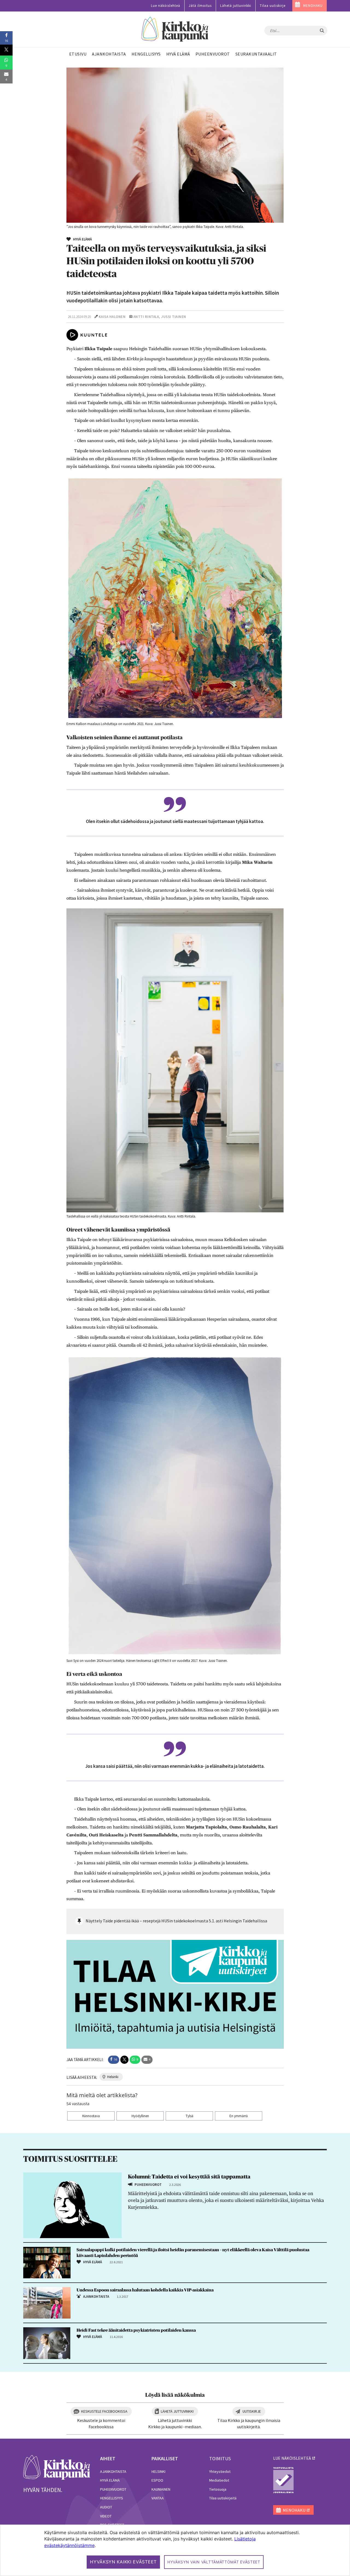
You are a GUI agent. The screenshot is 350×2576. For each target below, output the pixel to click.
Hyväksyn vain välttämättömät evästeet (214, 2562)
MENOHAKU (313, 6)
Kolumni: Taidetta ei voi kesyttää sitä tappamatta (189, 2177)
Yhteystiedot (220, 2471)
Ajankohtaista (113, 2471)
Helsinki (158, 2471)
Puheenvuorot (113, 2489)
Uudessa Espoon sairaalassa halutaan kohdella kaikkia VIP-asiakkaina (145, 2290)
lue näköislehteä (292, 2458)
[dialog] (175, 2550)
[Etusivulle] (175, 29)
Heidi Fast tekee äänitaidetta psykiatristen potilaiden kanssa (136, 2330)
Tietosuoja (218, 2489)
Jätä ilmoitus (200, 6)
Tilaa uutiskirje (273, 6)
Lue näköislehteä (166, 6)
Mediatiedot (219, 2480)
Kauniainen (161, 2489)
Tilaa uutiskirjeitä (223, 2498)
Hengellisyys (112, 2498)
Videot (106, 2516)
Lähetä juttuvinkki (236, 6)
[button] (114, 2060)
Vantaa (158, 2498)
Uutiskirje (252, 2411)
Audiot (106, 2507)
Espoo (157, 2480)
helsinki (113, 2077)
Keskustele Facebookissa (104, 2411)
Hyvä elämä (110, 2480)
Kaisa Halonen (112, 317)
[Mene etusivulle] (57, 2467)
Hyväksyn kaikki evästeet (123, 2562)
